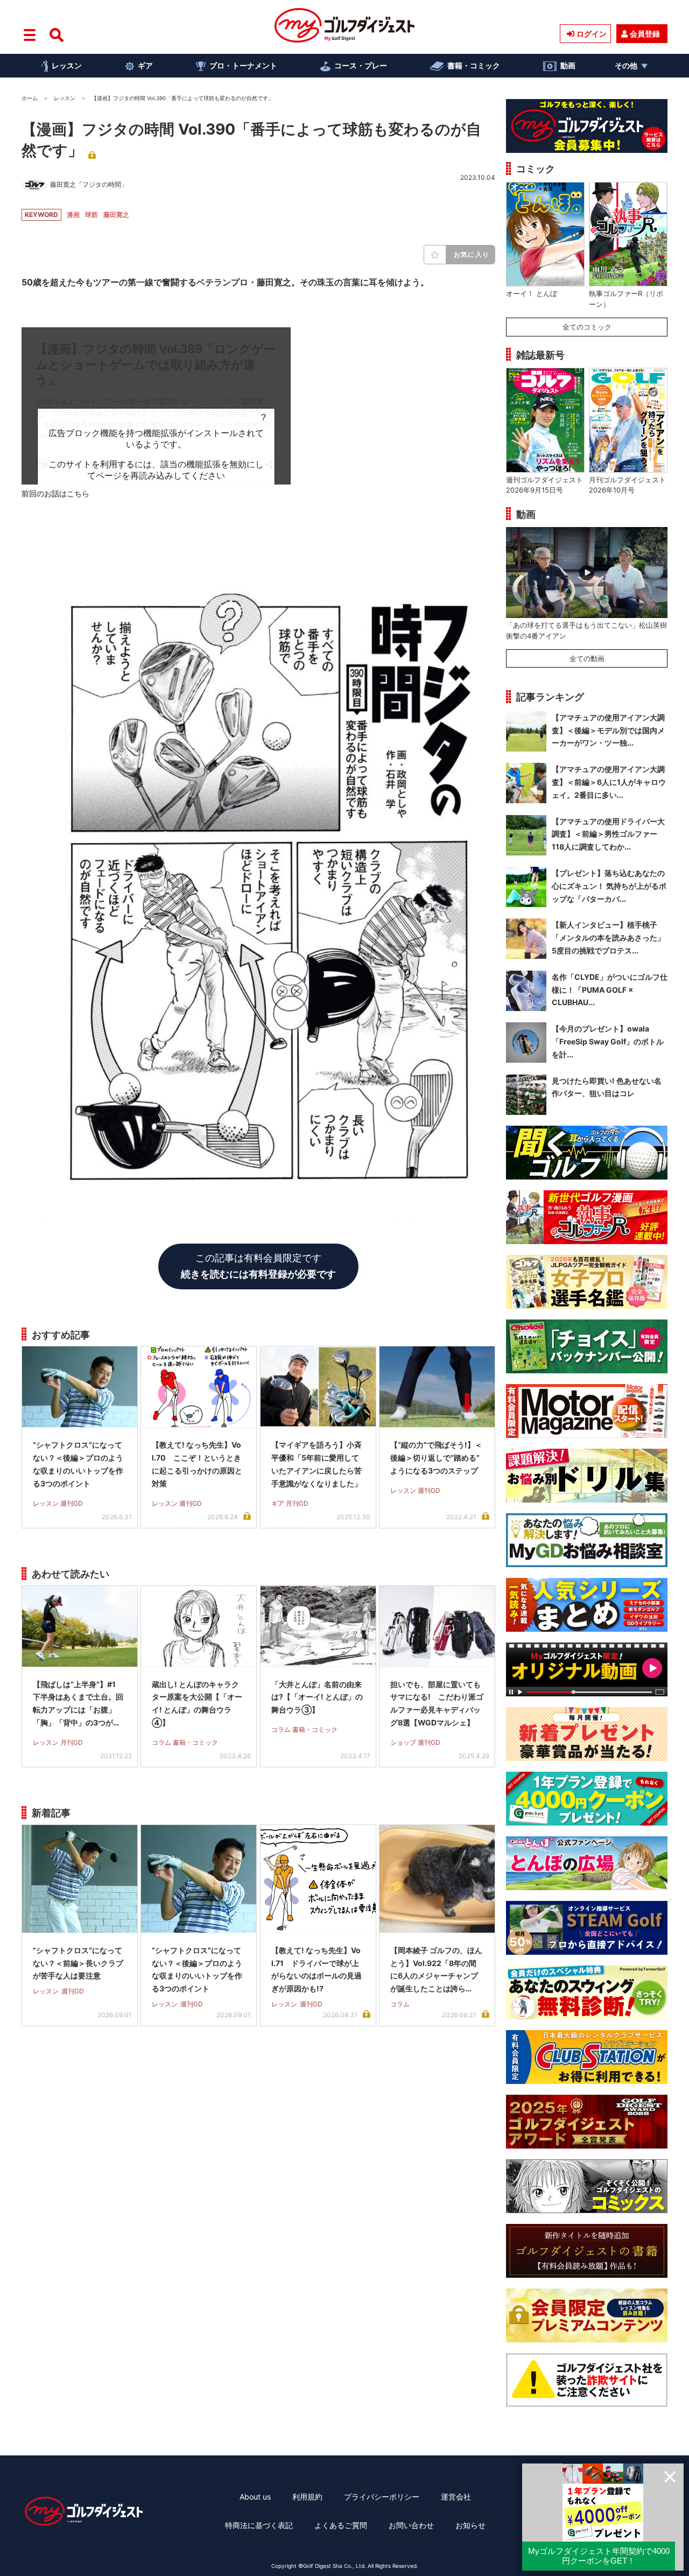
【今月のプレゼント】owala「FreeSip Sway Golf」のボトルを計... (608, 1041)
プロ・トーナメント (243, 65)
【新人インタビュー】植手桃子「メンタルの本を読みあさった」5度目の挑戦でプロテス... (608, 938)
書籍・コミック (474, 65)
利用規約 (307, 2497)
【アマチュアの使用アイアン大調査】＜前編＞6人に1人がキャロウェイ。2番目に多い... (609, 782)
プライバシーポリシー (382, 2497)
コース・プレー (361, 65)
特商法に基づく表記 (259, 2525)
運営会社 (456, 2497)
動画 (568, 65)
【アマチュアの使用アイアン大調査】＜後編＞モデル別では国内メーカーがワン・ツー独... (608, 730)
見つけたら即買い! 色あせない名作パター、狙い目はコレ (607, 1087)
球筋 (92, 215)
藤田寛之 (116, 215)
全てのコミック (587, 327)
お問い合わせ (411, 2525)
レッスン (67, 65)
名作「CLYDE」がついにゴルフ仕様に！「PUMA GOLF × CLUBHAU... (610, 990)
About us (255, 2497)
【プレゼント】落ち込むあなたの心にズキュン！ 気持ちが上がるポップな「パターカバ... (609, 886)
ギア (145, 65)
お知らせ (470, 2525)
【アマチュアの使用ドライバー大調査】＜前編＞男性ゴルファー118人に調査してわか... (608, 834)
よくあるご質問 (341, 2525)
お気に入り (472, 254)
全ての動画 (587, 658)
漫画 (73, 215)
